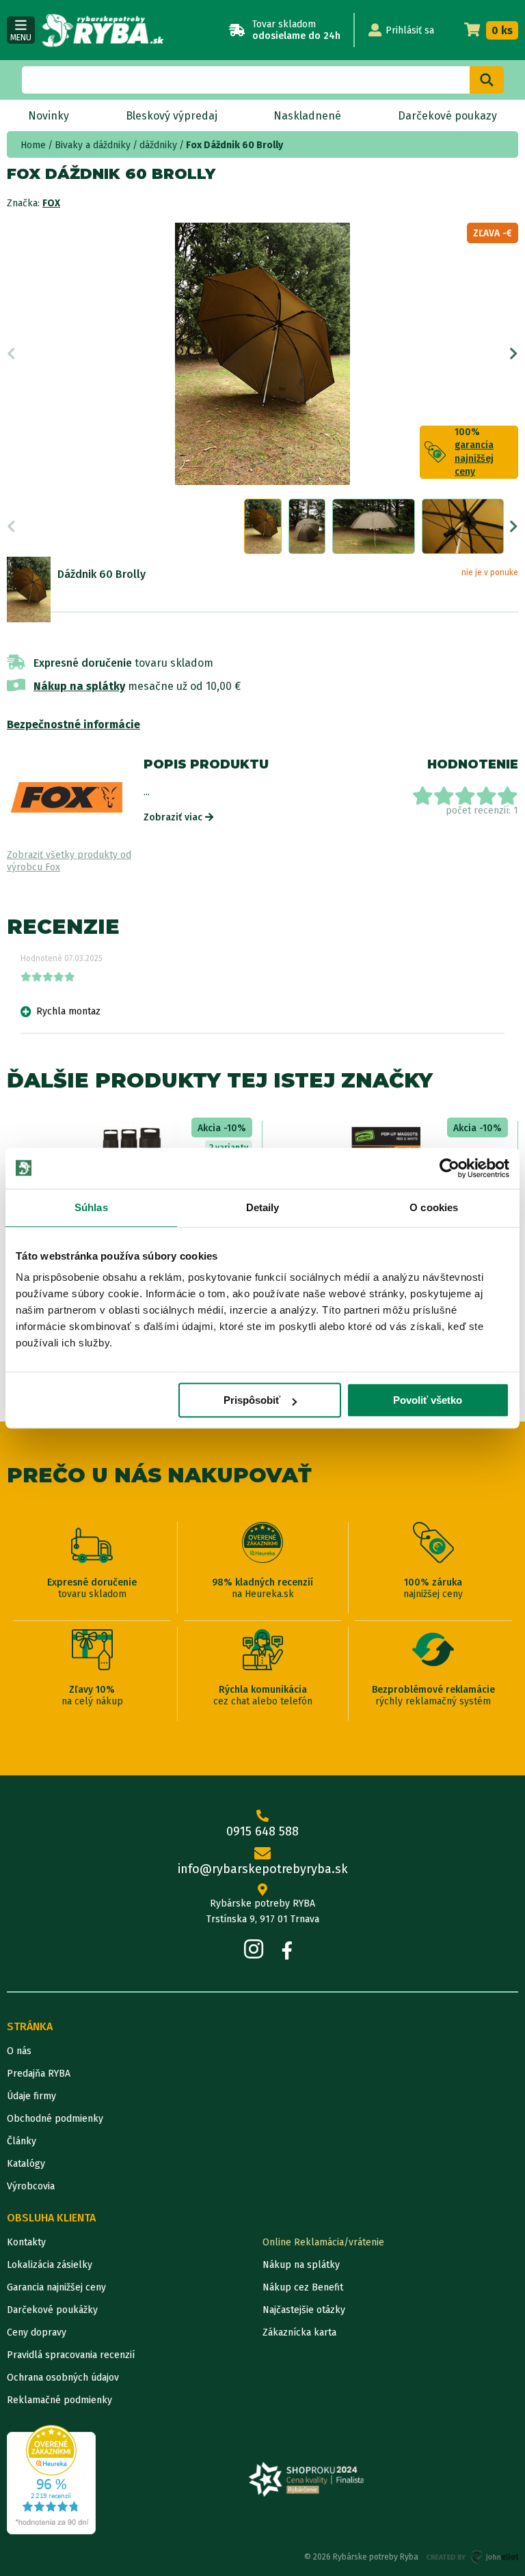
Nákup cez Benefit (303, 2287)
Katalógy (26, 2164)
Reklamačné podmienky (59, 2400)
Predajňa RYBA (39, 2074)
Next (514, 354)
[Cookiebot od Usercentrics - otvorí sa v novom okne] (449, 1168)
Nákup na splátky (79, 686)
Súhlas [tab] (91, 1207)
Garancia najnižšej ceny (56, 2287)
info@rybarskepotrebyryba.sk (263, 1869)
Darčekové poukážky (52, 2310)
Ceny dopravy (37, 2332)
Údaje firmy (31, 2096)
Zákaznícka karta (299, 2332)
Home (33, 145)
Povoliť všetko (428, 1400)
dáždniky (158, 145)
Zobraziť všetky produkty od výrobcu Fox (69, 861)
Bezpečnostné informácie (73, 724)
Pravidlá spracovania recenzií (71, 2355)
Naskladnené (307, 116)
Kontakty (26, 2242)
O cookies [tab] (434, 1207)
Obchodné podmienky (55, 2119)
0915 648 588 (262, 1831)
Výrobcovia (31, 2186)
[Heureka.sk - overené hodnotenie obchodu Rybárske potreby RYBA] (51, 2480)
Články (22, 2141)
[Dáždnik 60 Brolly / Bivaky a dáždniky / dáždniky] (29, 590)
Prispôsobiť (252, 1400)
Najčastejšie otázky (304, 2310)
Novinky (49, 116)
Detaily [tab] (263, 1207)
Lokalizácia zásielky (50, 2265)
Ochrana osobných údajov (63, 2378)
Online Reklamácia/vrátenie (323, 2242)
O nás (19, 2051)
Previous (11, 354)
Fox (51, 203)
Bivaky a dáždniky (93, 145)
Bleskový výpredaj (172, 116)
